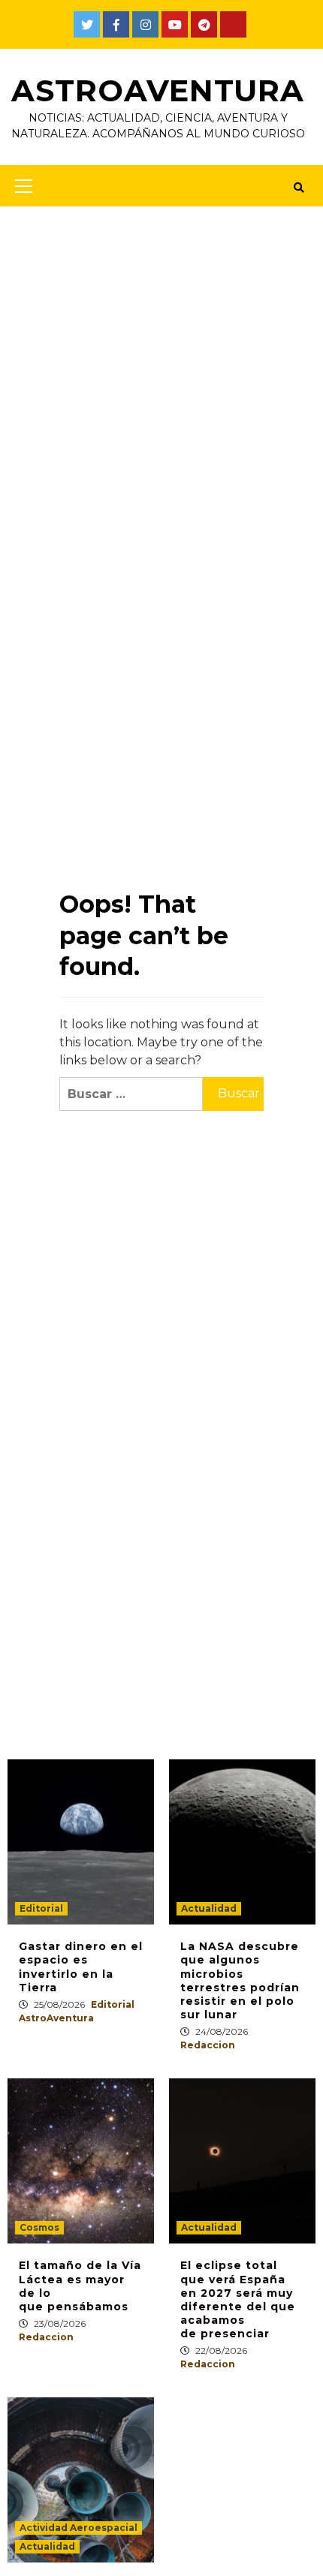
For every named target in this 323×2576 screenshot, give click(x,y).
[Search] (299, 188)
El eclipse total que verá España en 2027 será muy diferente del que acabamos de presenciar (238, 2299)
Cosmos (39, 2227)
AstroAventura (158, 90)
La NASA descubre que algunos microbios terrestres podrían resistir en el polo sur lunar (240, 1980)
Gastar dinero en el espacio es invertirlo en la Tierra (81, 1967)
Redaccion (208, 2045)
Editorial (41, 1908)
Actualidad (209, 1908)
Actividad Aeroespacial (78, 2528)
